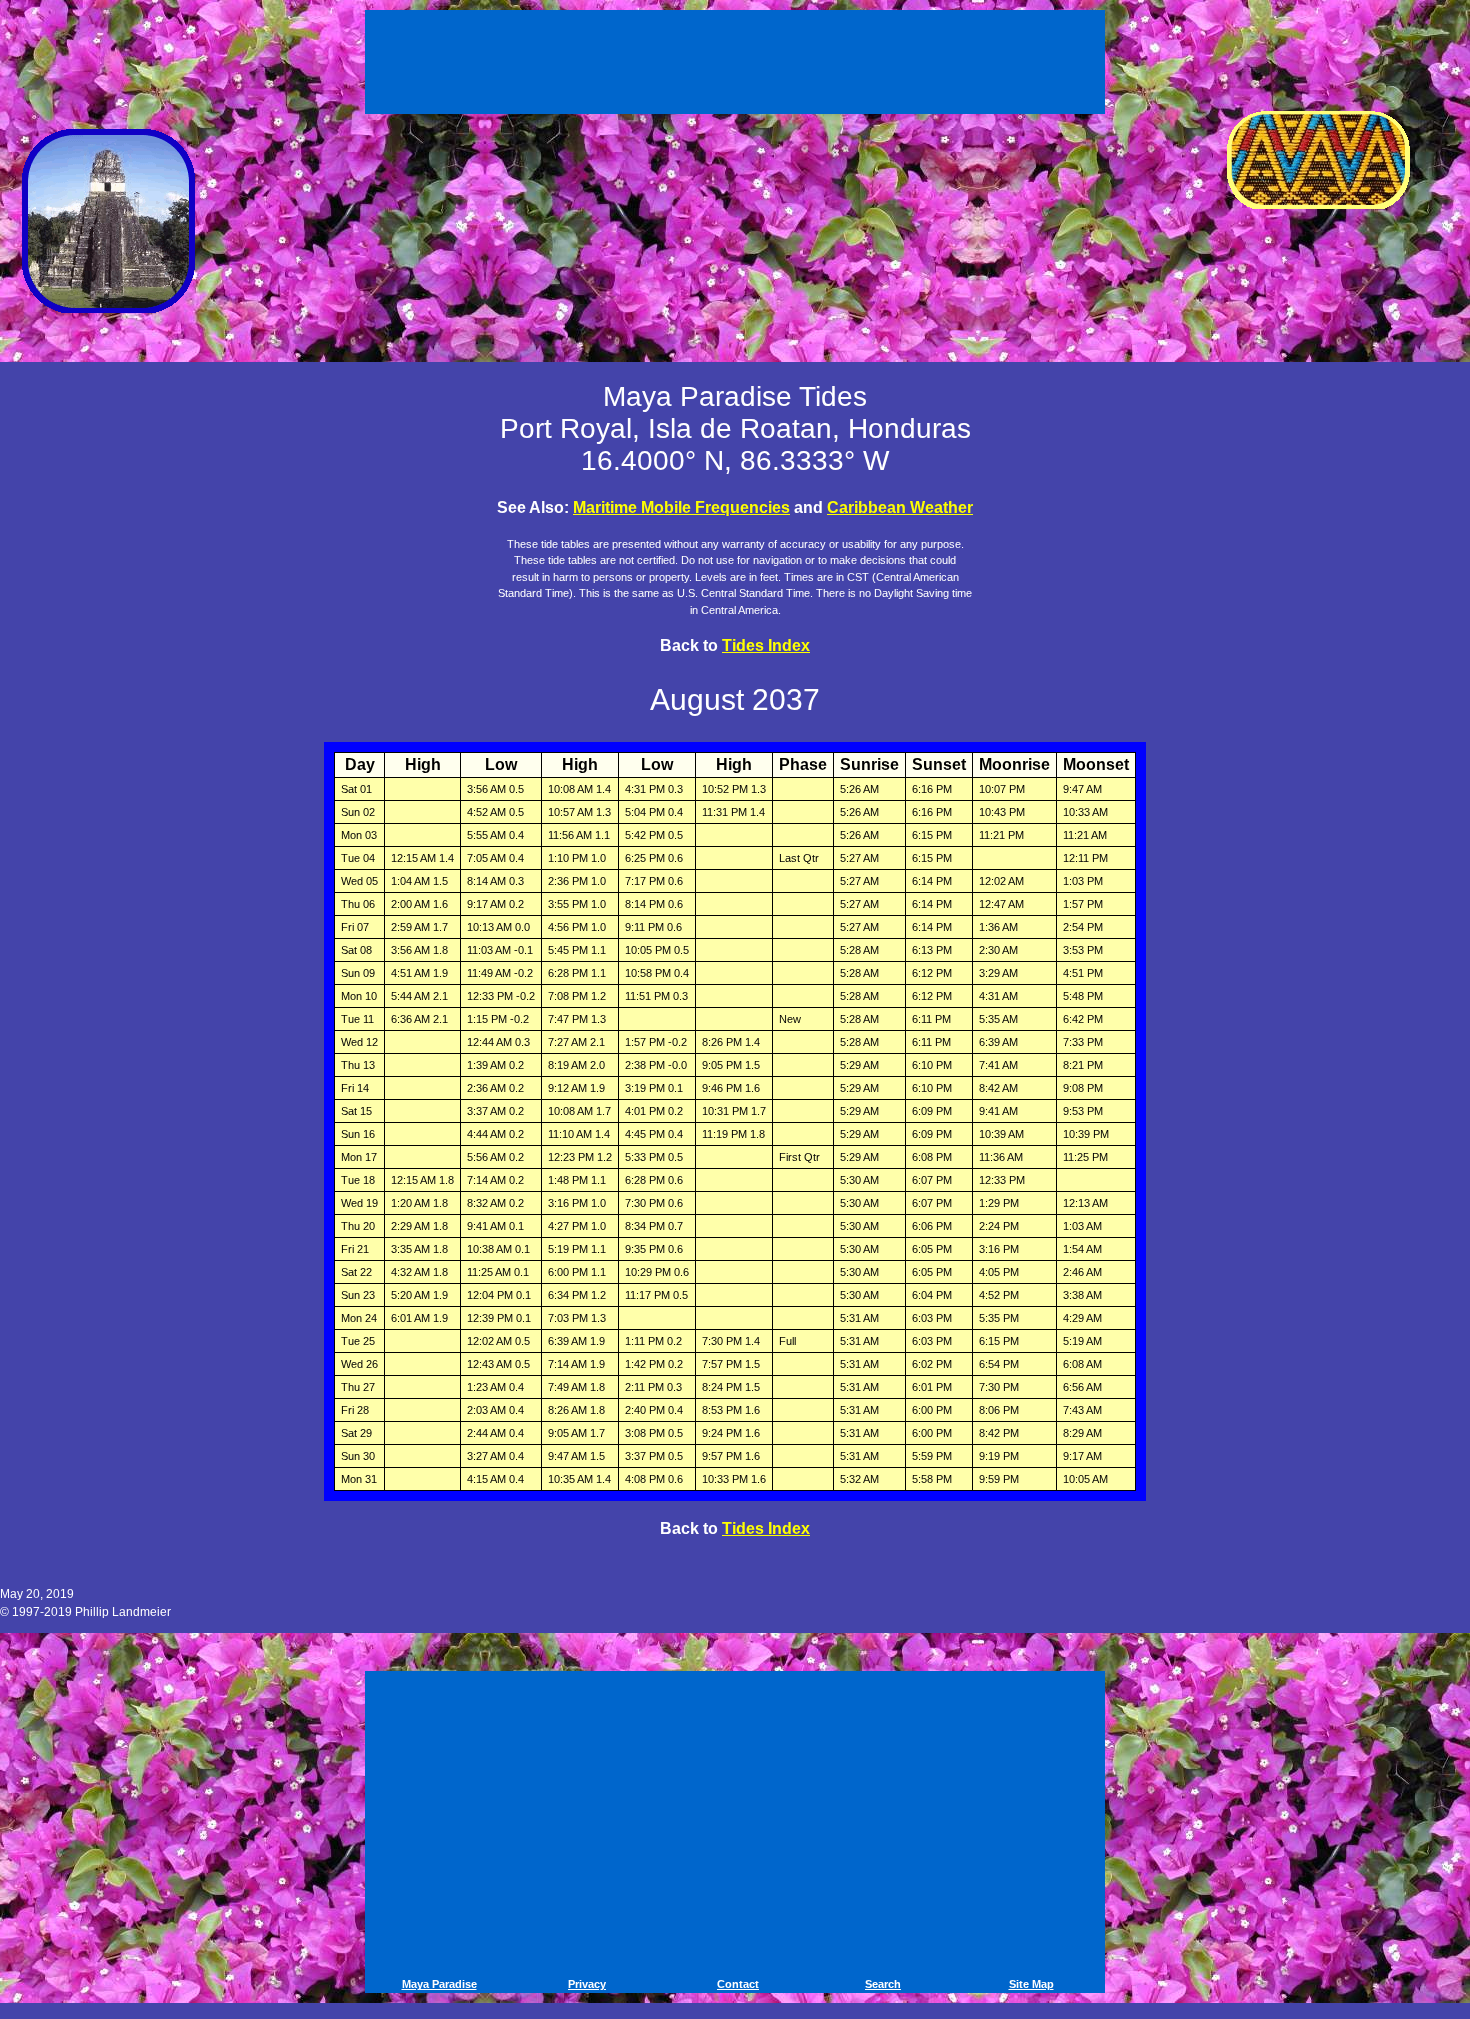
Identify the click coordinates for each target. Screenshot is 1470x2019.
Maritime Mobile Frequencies (681, 507)
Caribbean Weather (900, 507)
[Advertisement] (738, 58)
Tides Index (766, 645)
